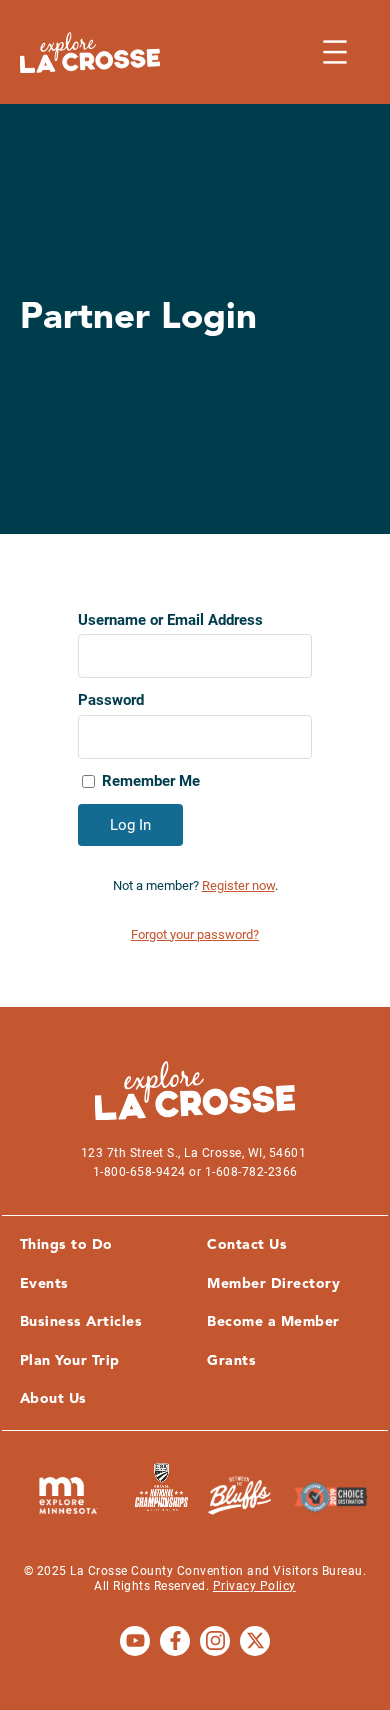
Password (111, 700)
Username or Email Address (170, 620)
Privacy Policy (254, 1586)
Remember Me (151, 781)
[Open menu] (335, 52)
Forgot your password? (195, 934)
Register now (238, 885)
